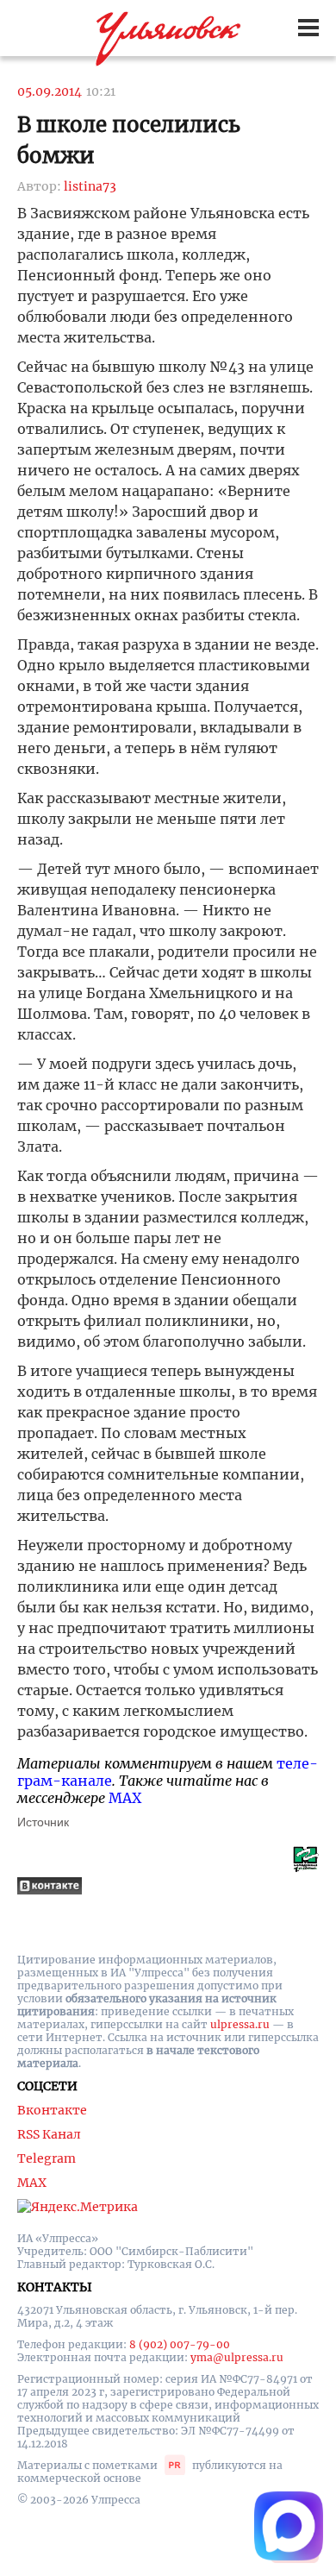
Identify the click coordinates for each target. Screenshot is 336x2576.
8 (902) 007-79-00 (180, 2344)
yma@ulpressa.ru (237, 2357)
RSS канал (49, 2134)
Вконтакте (52, 2110)
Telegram (47, 2158)
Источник (43, 1822)
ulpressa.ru (240, 2024)
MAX (125, 1798)
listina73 (90, 186)
